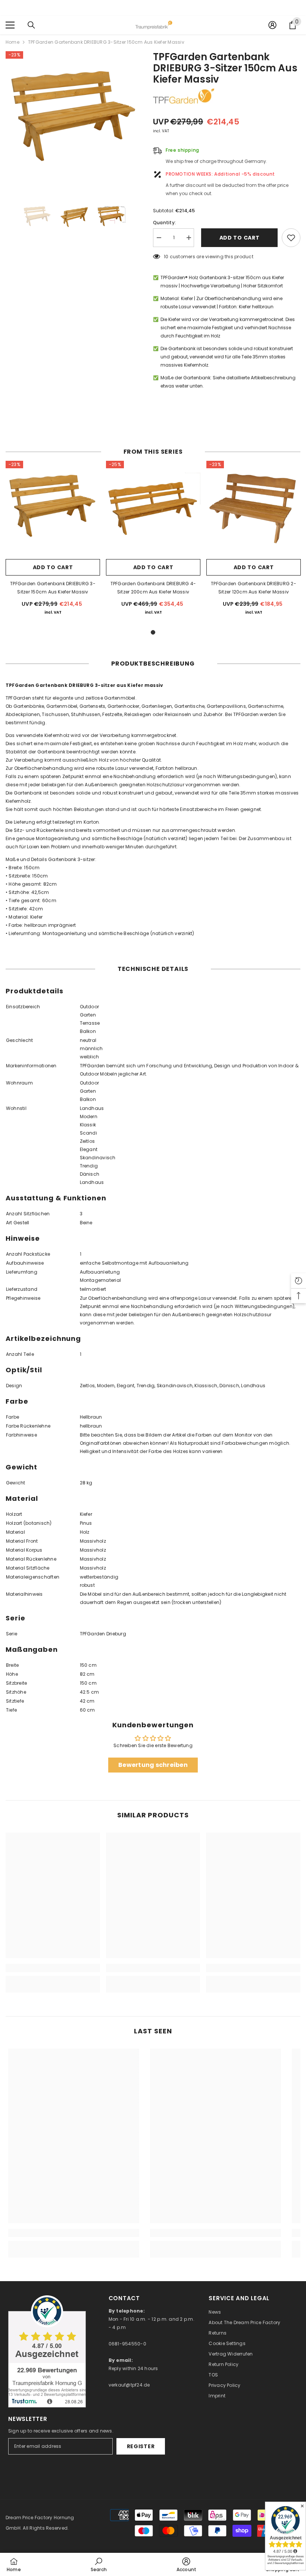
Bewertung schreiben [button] (153, 1765)
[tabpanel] (53, 541)
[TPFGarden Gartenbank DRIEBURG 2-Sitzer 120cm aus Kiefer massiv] (254, 508)
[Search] (31, 25)
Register (141, 2446)
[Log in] (272, 25)
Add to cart (238, 238)
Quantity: (164, 223)
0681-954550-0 (127, 2344)
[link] (53, 1968)
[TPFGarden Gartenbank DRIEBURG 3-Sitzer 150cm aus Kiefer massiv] (53, 508)
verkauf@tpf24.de (129, 2385)
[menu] (10, 25)
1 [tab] (153, 632)
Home (13, 42)
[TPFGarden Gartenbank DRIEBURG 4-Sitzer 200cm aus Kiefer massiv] (153, 508)
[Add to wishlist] (291, 238)
